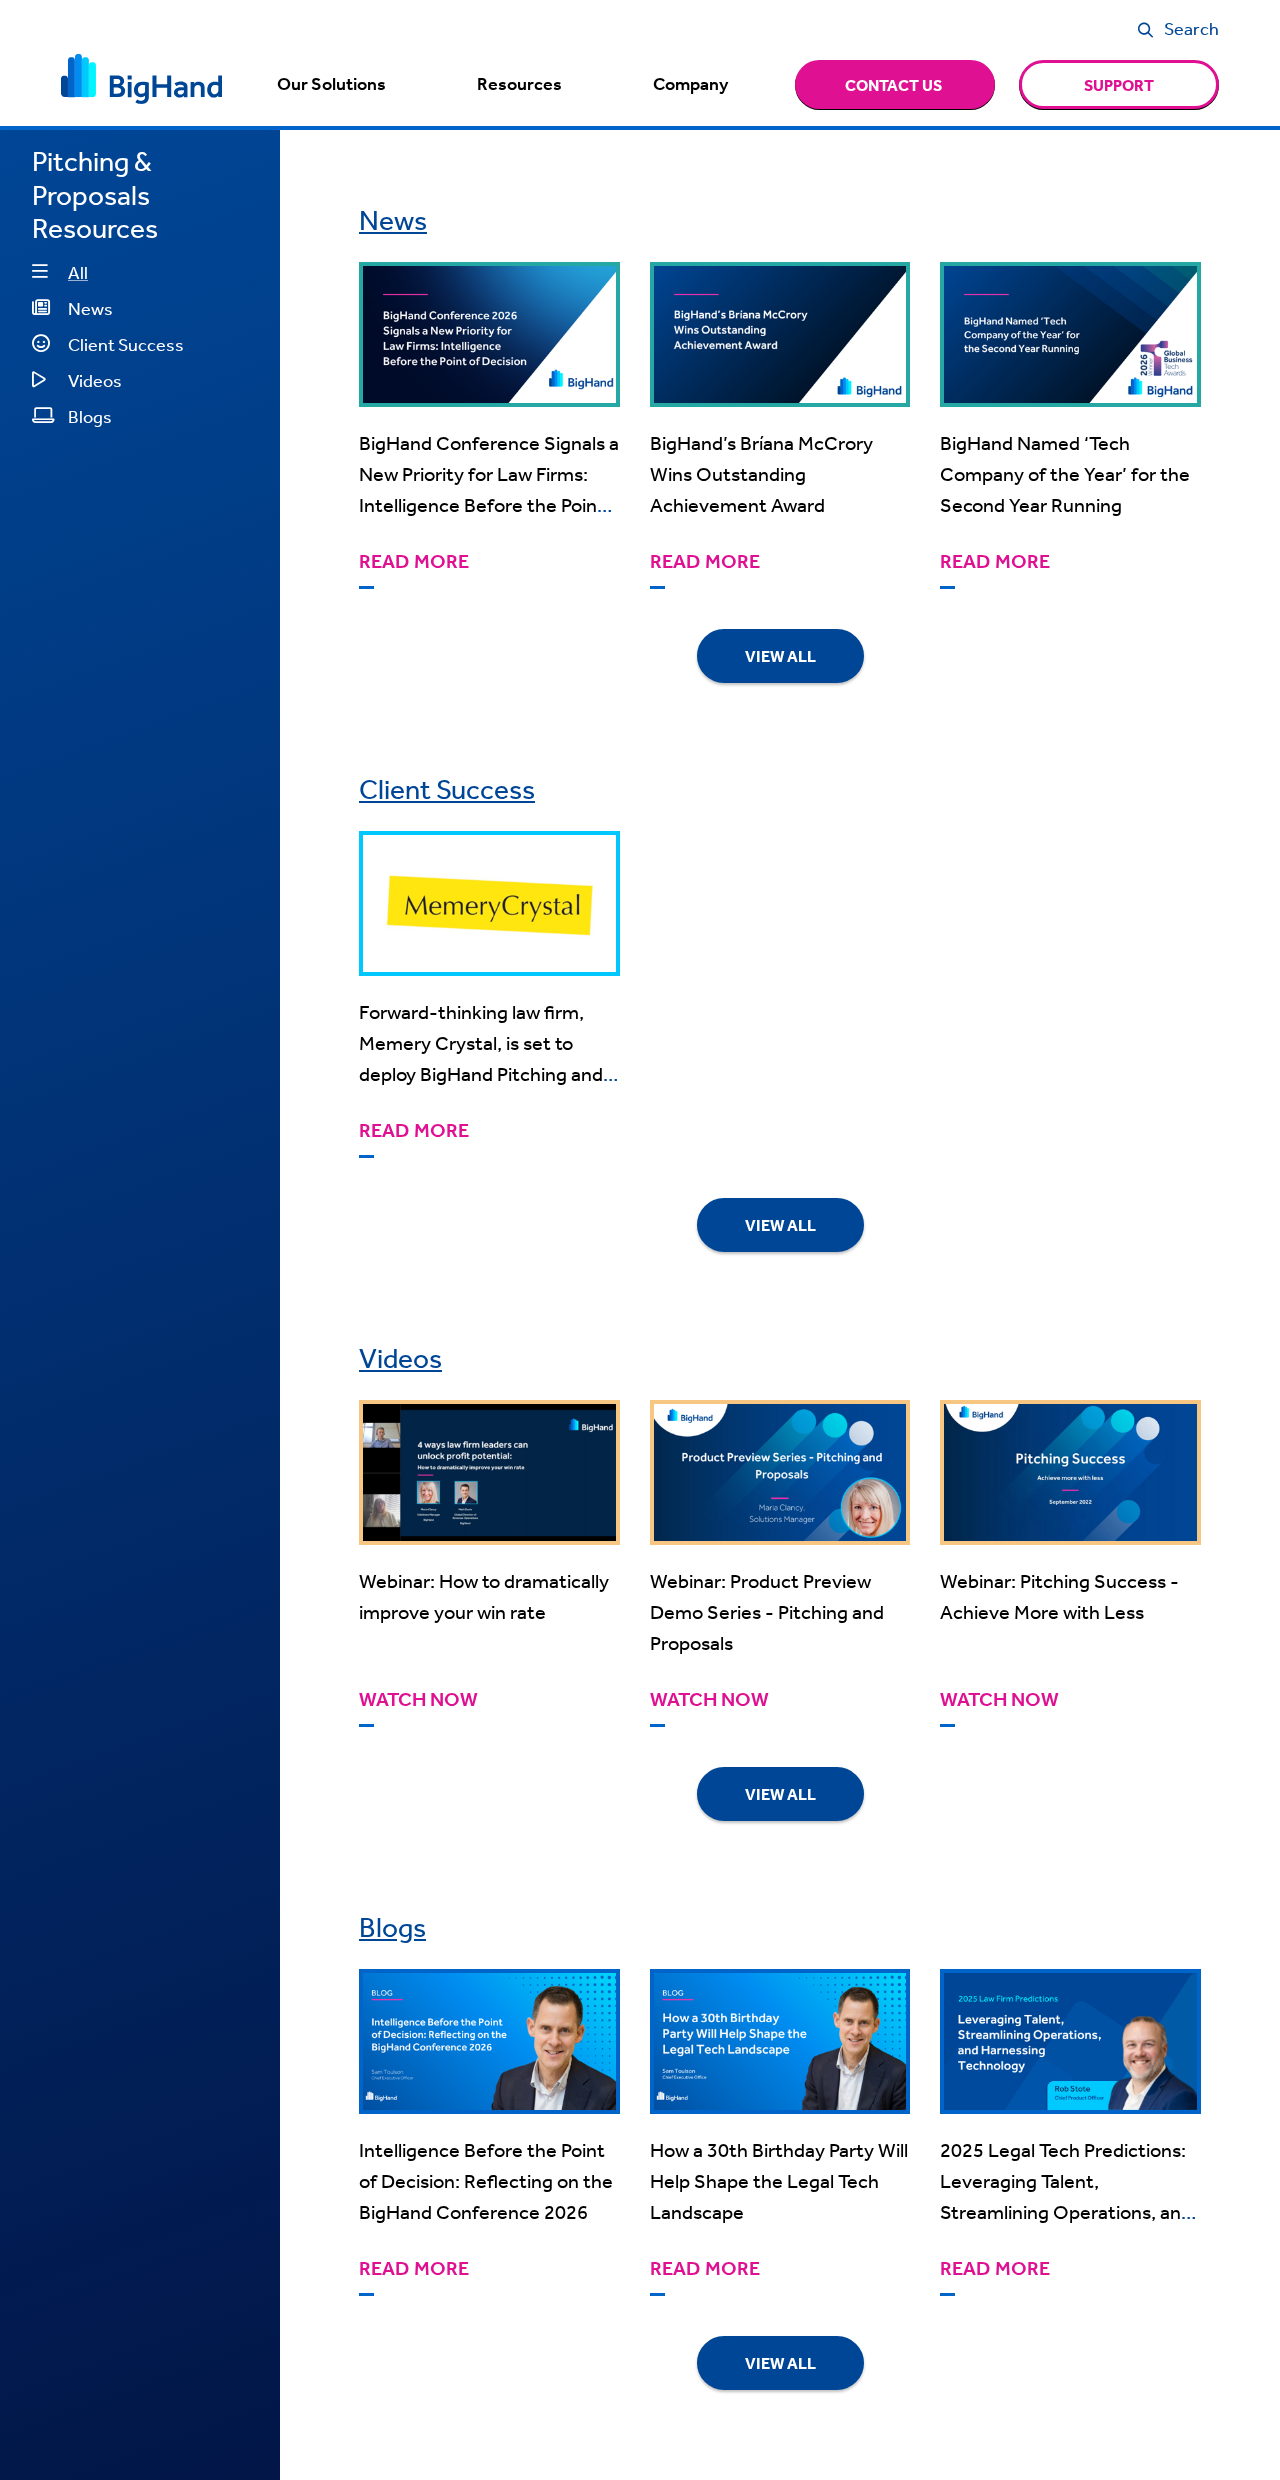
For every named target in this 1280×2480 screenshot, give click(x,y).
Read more (414, 561)
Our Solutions (331, 84)
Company (690, 84)
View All (780, 656)
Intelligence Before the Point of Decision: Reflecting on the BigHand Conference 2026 (486, 2180)
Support (1119, 85)
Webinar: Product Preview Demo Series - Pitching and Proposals (767, 1611)
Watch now (418, 1699)
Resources (519, 84)
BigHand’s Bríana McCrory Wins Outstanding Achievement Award (761, 473)
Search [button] (1191, 28)
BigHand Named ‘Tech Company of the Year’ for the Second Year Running (1065, 473)
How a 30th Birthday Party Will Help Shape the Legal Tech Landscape (779, 2180)
